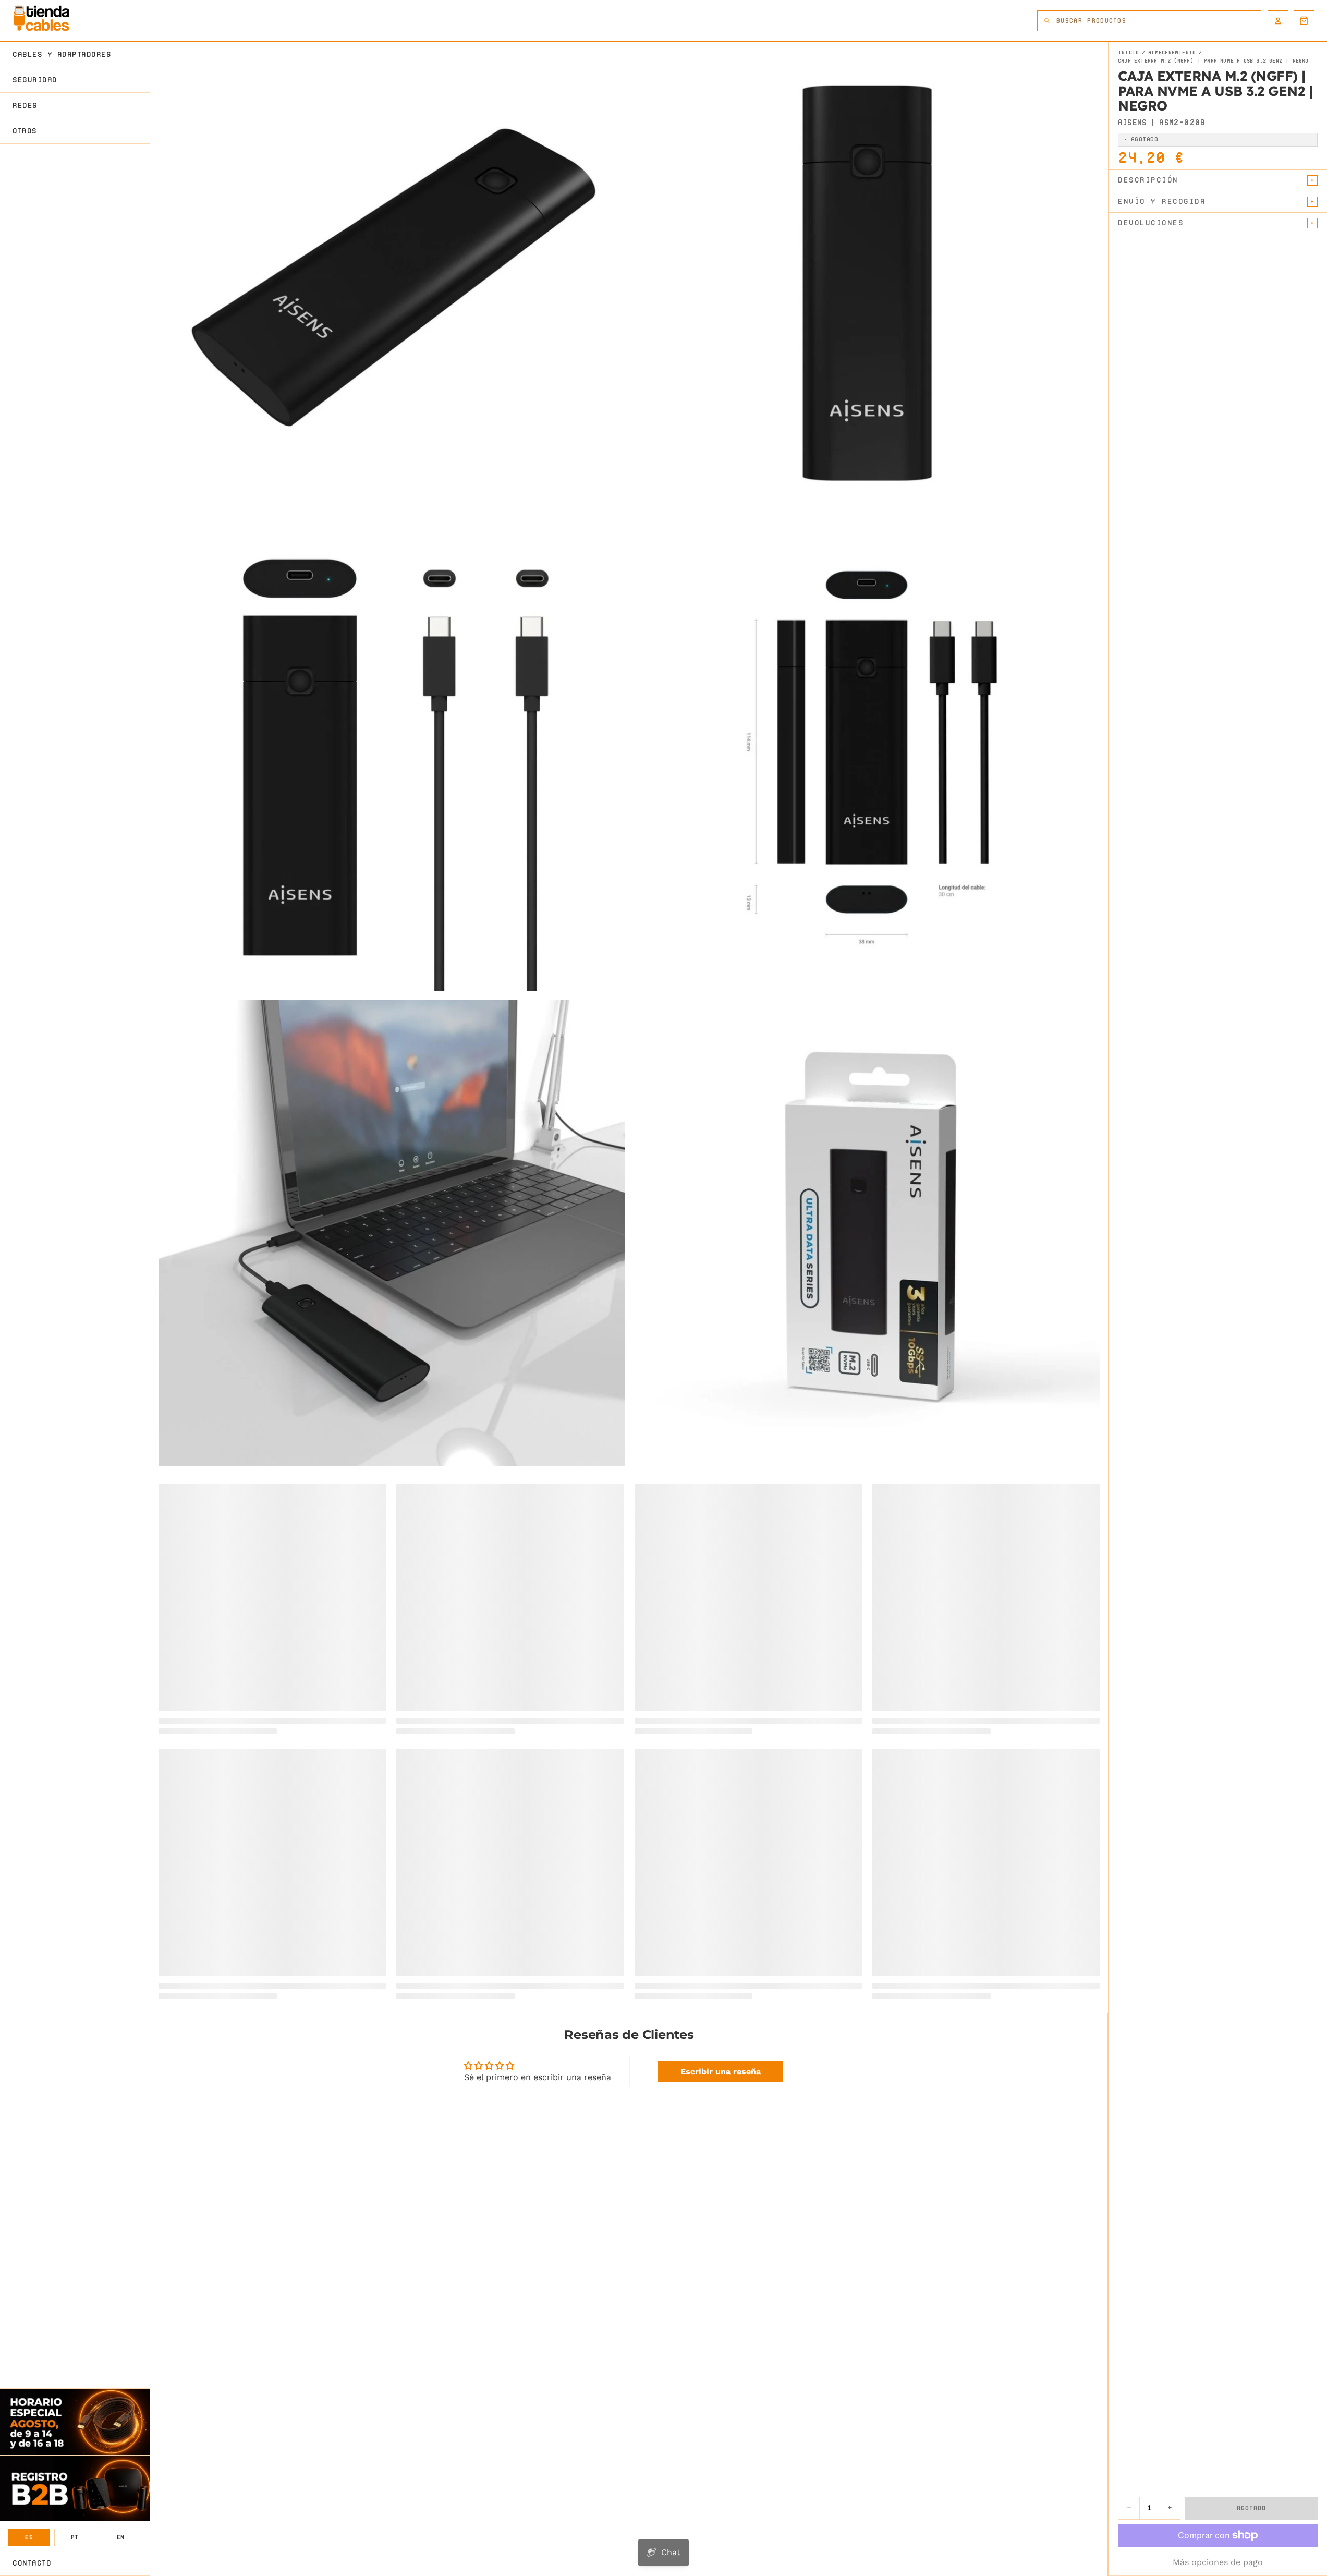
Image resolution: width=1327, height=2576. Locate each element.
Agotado (1251, 2508)
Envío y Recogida (1162, 201)
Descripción (1148, 180)
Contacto (32, 2563)
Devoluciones (1151, 223)
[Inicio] (41, 18)
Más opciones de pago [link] (1218, 2562)
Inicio (1128, 53)
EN (121, 2537)
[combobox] (1159, 21)
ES (29, 2537)
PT (75, 2537)
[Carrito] (1304, 21)
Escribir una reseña (721, 2071)
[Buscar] (1047, 21)
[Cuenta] (1278, 21)
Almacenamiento (1172, 53)
